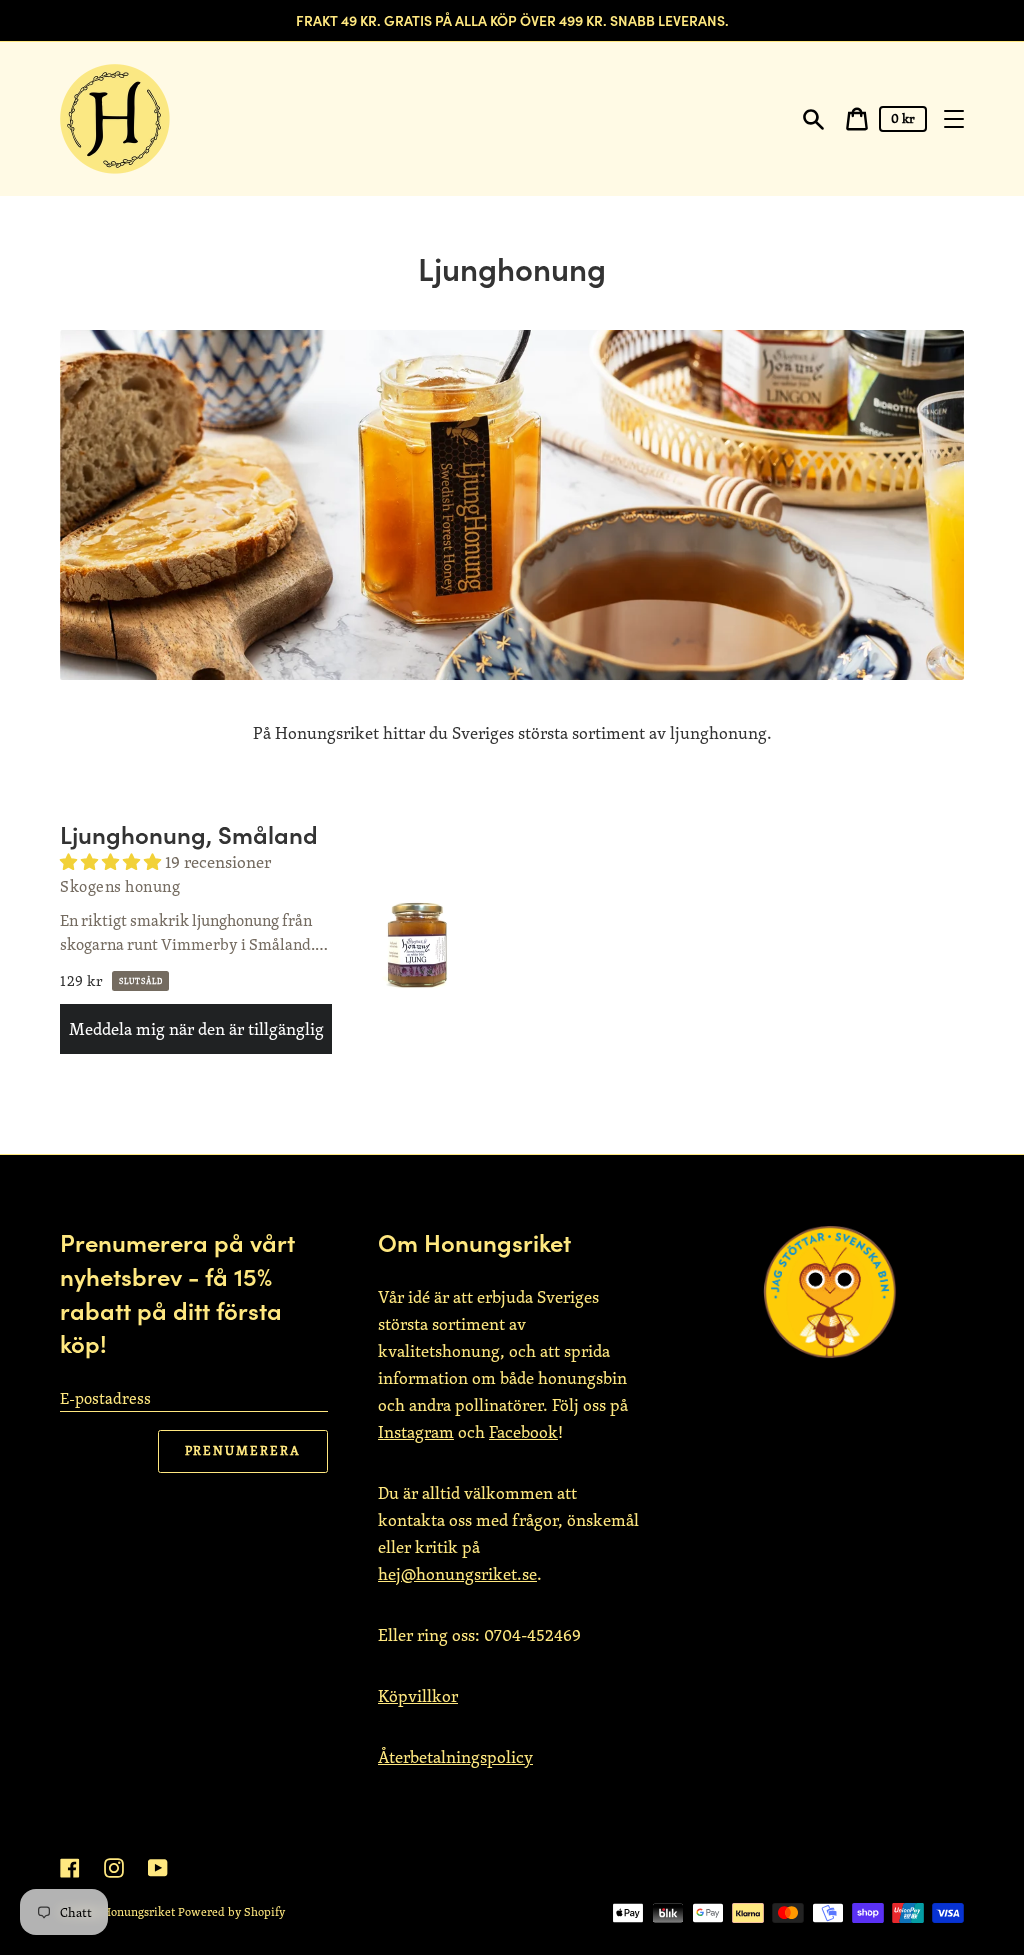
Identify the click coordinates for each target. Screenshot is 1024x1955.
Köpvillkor (418, 1696)
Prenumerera (243, 1450)
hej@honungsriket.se (457, 1574)
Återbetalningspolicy (455, 1757)
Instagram (416, 1432)
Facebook (523, 1432)
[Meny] (954, 119)
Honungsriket (138, 1911)
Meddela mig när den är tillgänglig (196, 1029)
